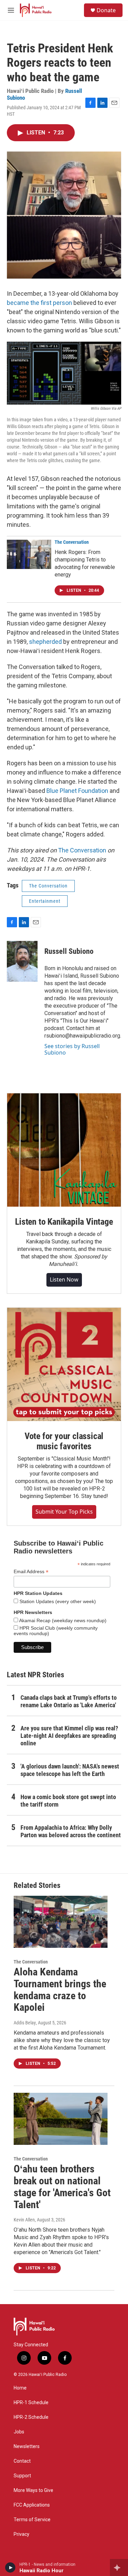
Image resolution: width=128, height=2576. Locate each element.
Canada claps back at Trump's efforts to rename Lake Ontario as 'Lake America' (69, 1701)
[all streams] (119, 2567)
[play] (10, 2567)
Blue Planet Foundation (77, 791)
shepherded (45, 642)
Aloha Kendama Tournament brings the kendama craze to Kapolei (60, 1990)
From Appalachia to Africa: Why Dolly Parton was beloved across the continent (71, 1831)
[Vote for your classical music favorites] (64, 1364)
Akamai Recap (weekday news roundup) (62, 1620)
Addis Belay (25, 2023)
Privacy (22, 2534)
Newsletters (27, 2447)
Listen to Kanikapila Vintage (64, 1222)
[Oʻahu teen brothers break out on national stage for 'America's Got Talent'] (61, 2119)
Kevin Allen (24, 2220)
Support (22, 2476)
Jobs (19, 2432)
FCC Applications (32, 2505)
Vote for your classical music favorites (64, 1441)
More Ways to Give (33, 2490)
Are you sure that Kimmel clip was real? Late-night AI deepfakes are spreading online (69, 1736)
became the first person (39, 303)
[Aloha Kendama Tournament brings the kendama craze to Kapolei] (61, 1922)
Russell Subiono (69, 951)
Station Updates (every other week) (57, 1601)
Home (20, 2388)
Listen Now (64, 1279)
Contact (22, 2461)
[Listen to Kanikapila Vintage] (64, 1150)
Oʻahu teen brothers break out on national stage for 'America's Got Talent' (62, 2187)
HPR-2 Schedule (31, 2417)
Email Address (31, 1572)
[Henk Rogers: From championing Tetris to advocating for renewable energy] (29, 554)
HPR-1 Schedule (31, 2403)
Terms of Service (32, 2520)
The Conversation (72, 542)
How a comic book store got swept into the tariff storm (68, 1801)
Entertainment (45, 901)
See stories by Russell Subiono (72, 1049)
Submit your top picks (64, 1512)
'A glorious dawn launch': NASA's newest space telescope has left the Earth (70, 1770)
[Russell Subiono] (22, 961)
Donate (106, 10)
